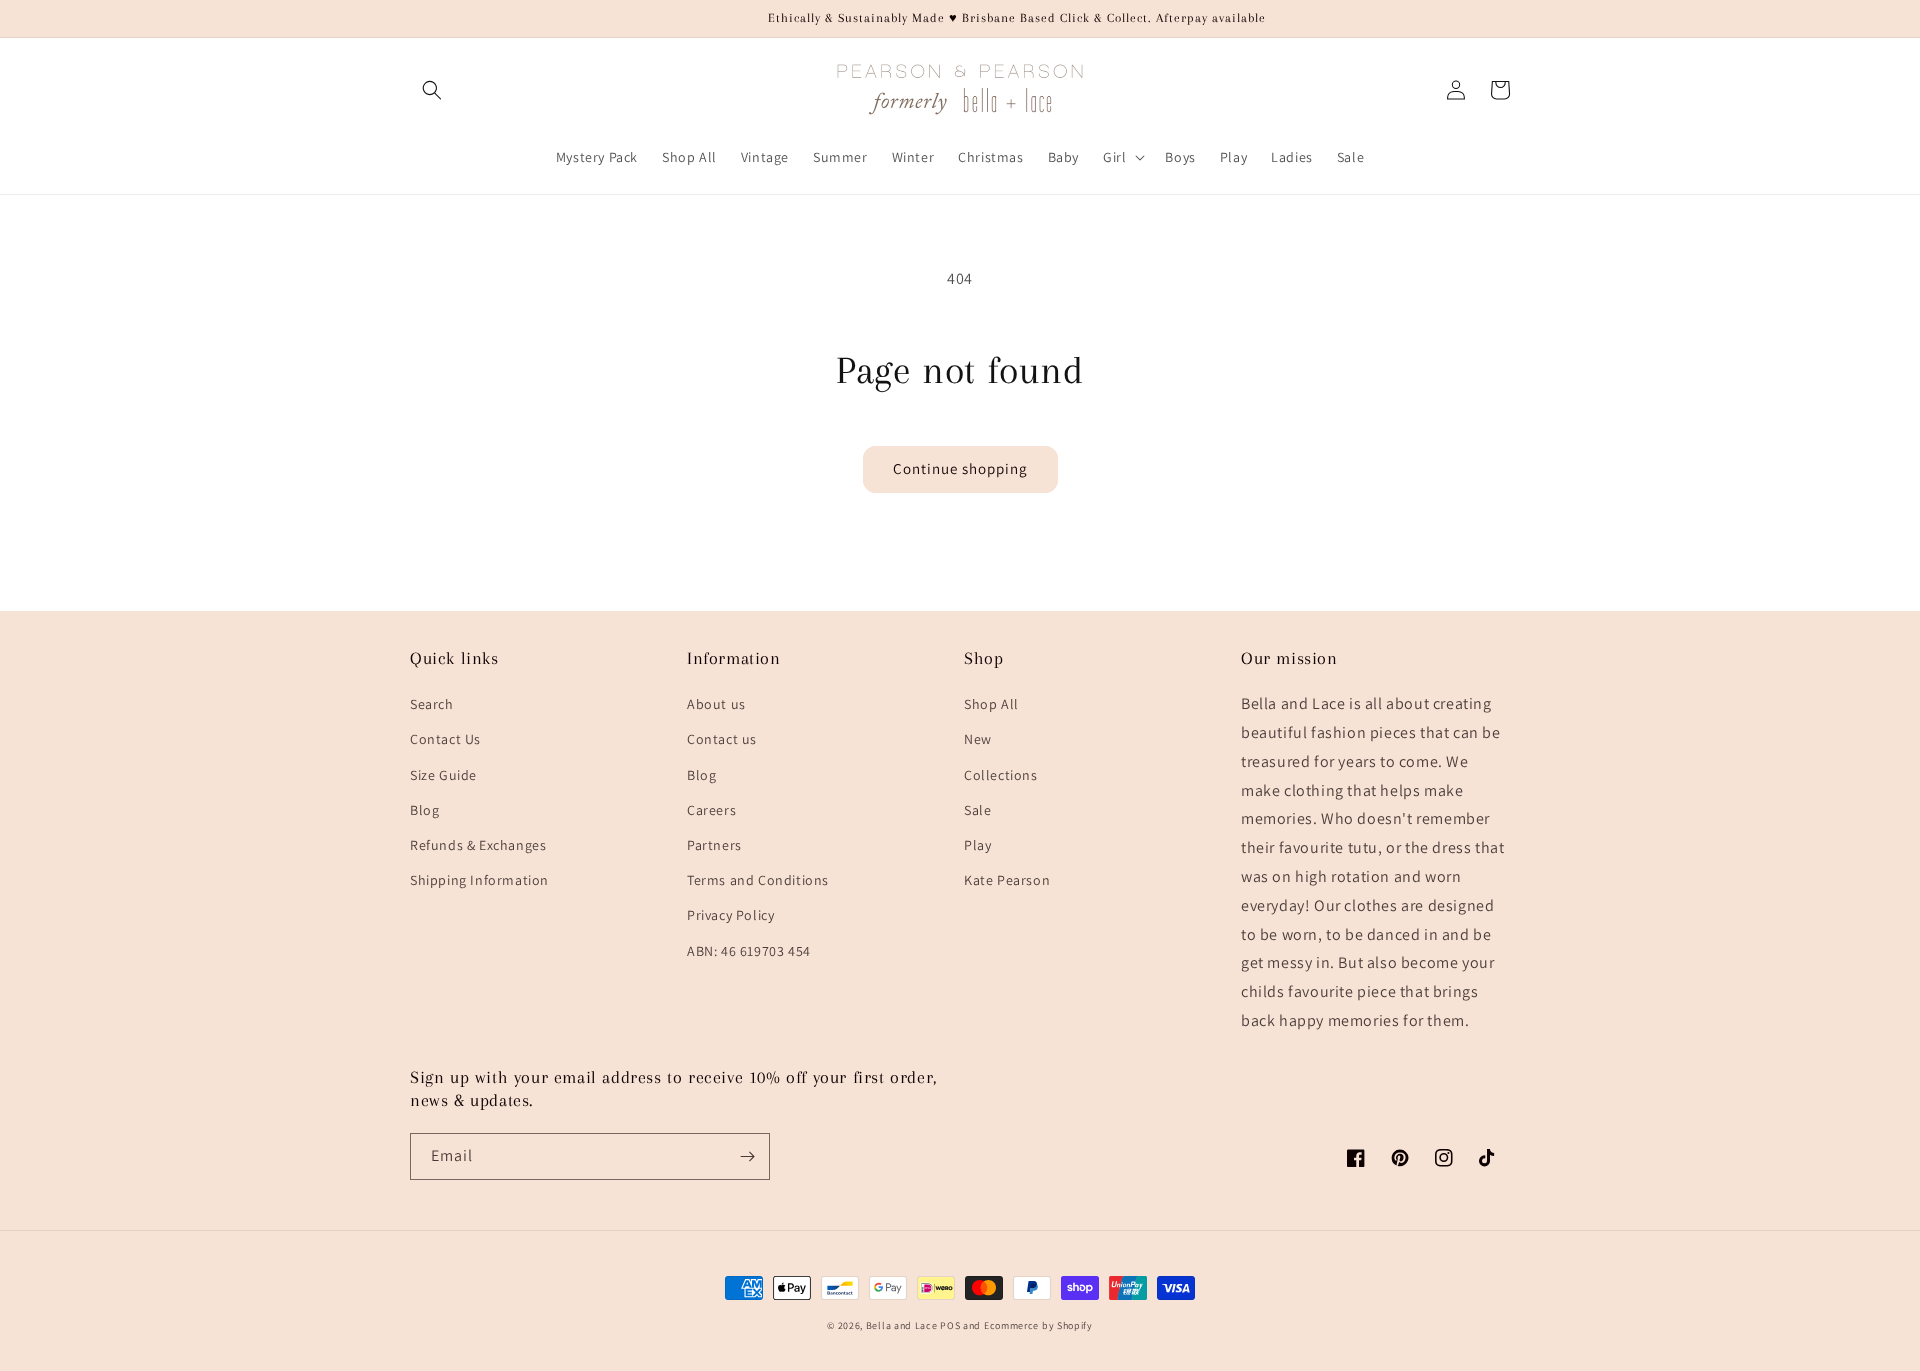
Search (432, 704)
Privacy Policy (730, 915)
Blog (424, 810)
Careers (711, 810)
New (978, 739)
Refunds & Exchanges (478, 845)
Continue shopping (960, 468)
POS (950, 1325)
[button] (432, 90)
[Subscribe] (747, 1156)
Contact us (722, 739)
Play (977, 845)
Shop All (991, 704)
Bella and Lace (902, 1325)
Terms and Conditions (758, 880)
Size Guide (443, 775)
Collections (1001, 775)
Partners (714, 845)
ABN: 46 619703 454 (749, 951)
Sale (977, 810)
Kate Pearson (1007, 880)
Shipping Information (479, 880)
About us (716, 704)
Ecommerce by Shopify (1038, 1325)
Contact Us (445, 739)
